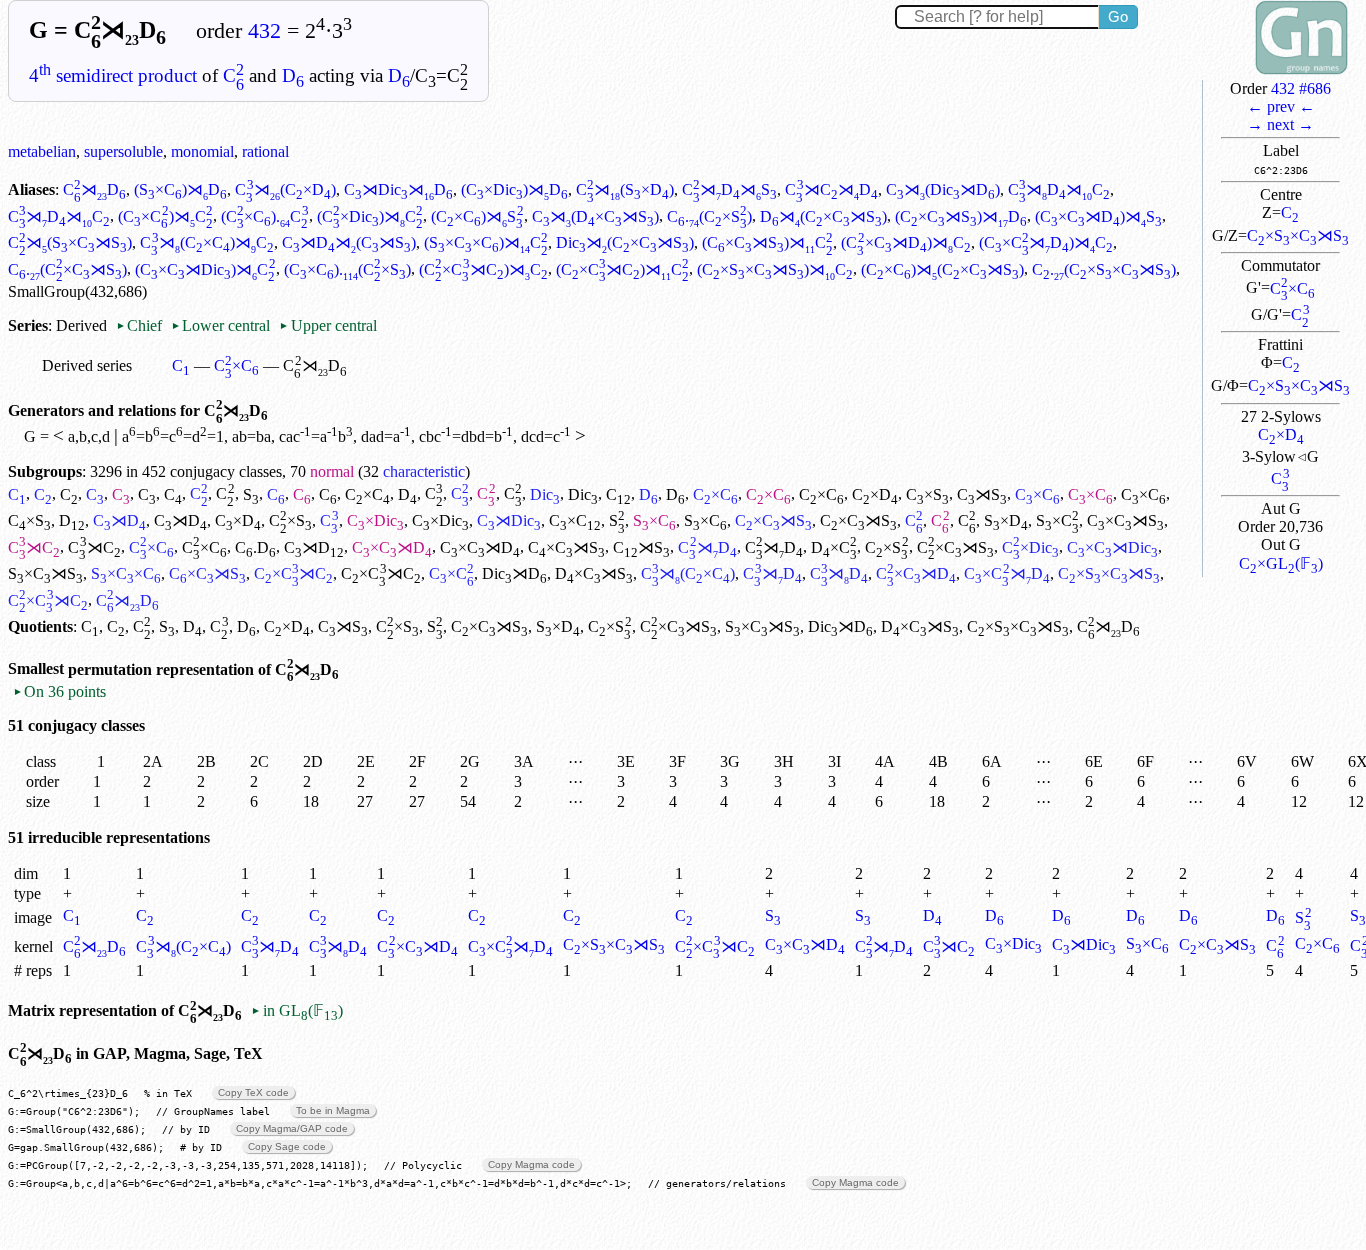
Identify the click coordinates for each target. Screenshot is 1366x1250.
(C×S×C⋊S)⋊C (775, 269)
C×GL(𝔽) (1281, 563)
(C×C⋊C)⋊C (483, 269)
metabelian (42, 151)
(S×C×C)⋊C (486, 242)
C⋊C (34, 547)
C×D (1281, 434)
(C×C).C (265, 216)
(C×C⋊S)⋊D (961, 216)
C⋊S (982, 494)
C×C (1292, 288)
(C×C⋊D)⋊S (1098, 216)
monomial (202, 151)
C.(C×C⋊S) (67, 269)
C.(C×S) (709, 216)
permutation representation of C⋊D (203, 669)
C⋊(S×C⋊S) (70, 242)
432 (264, 31)
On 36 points (59, 691)
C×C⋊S (773, 520)
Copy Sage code (287, 1146)
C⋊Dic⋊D (398, 189)
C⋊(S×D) (625, 189)
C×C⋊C (293, 573)
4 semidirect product (113, 75)
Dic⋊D (514, 573)
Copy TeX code (253, 1092)
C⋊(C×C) (688, 573)
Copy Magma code (531, 1164)
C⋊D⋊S (729, 189)
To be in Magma (333, 1110)
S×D (1006, 520)
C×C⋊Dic (1112, 547)
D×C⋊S (594, 573)
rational (265, 151)
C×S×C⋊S (1298, 235)
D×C (834, 547)
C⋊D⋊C (1059, 189)
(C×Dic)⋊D (514, 189)
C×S (927, 494)
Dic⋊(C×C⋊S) (625, 242)
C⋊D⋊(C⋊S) (349, 242)
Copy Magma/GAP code (292, 1128)
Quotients (40, 626)
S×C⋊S (45, 573)
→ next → (1280, 124)
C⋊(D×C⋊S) (595, 216)
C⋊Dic (509, 520)
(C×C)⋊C (165, 216)
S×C (654, 520)
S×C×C (126, 573)
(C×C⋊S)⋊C (767, 242)
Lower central (220, 325)
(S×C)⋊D (180, 189)
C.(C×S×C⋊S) (1104, 269)
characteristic (424, 471)
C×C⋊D (392, 547)
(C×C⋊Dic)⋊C (205, 269)
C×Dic (375, 520)
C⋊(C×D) (285, 189)
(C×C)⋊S (477, 216)
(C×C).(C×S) (347, 269)
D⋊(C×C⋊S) (823, 216)
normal (332, 471)
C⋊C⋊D (831, 189)
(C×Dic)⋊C (370, 216)
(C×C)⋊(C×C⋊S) (942, 269)
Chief (141, 325)
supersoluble (123, 151)
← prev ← (1281, 106)
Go (1118, 16)
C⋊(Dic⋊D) (943, 189)
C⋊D (94, 189)
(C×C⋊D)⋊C (905, 242)
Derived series (87, 365)
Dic (545, 494)
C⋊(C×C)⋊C (206, 242)
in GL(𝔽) (296, 1010)
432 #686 (1301, 88)
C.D (255, 547)
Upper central (327, 325)
